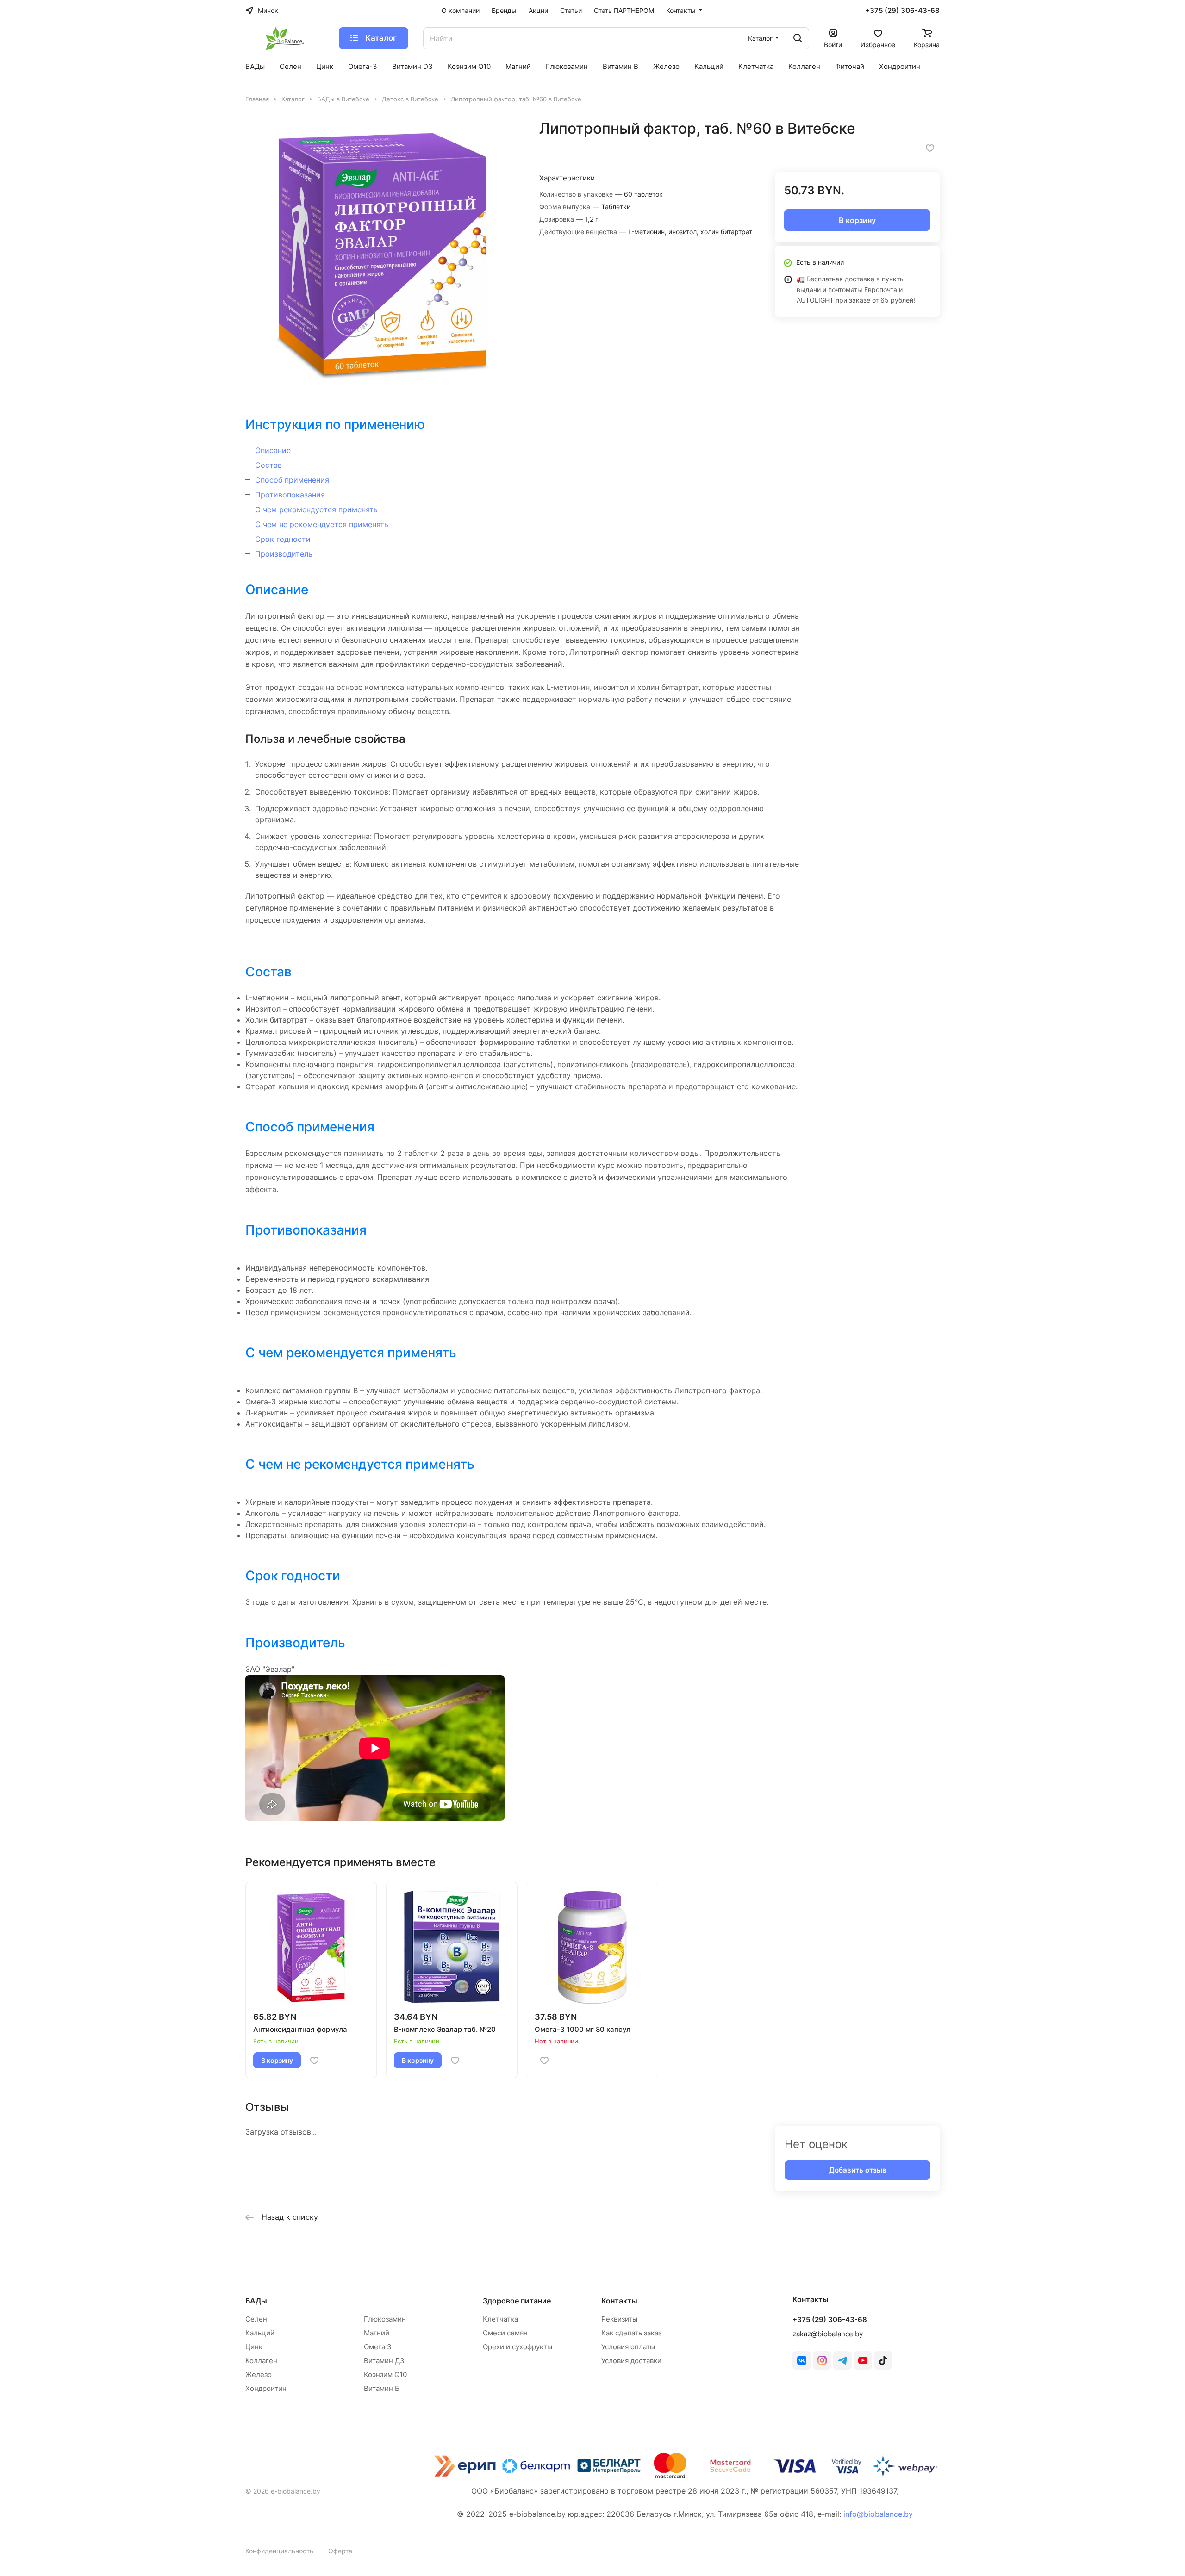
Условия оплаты (628, 2347)
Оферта (340, 2551)
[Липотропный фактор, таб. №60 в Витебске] (383, 257)
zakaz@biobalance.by (828, 2334)
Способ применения (292, 480)
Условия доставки (631, 2361)
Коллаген (261, 2361)
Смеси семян (505, 2333)
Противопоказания (290, 495)
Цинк (254, 2347)
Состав (268, 465)
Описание (273, 450)
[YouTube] (863, 2360)
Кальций (260, 2333)
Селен (256, 2319)
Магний (377, 2333)
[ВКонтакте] (802, 2360)
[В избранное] (930, 148)
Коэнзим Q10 (385, 2374)
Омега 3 (378, 2347)
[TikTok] (883, 2360)
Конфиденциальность (279, 2551)
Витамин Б (382, 2388)
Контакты (619, 2301)
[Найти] (798, 38)
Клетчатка (500, 2319)
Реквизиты (619, 2319)
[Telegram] (842, 2360)
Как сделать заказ (631, 2333)
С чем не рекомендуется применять (322, 524)
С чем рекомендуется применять (316, 509)
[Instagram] (822, 2360)
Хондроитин (266, 2388)
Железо (259, 2374)
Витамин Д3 (384, 2361)
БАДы (256, 2301)
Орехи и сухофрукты (518, 2347)
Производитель (284, 554)
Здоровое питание (517, 2301)
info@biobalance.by (878, 2514)
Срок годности (283, 539)
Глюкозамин (385, 2319)
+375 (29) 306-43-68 (902, 11)
